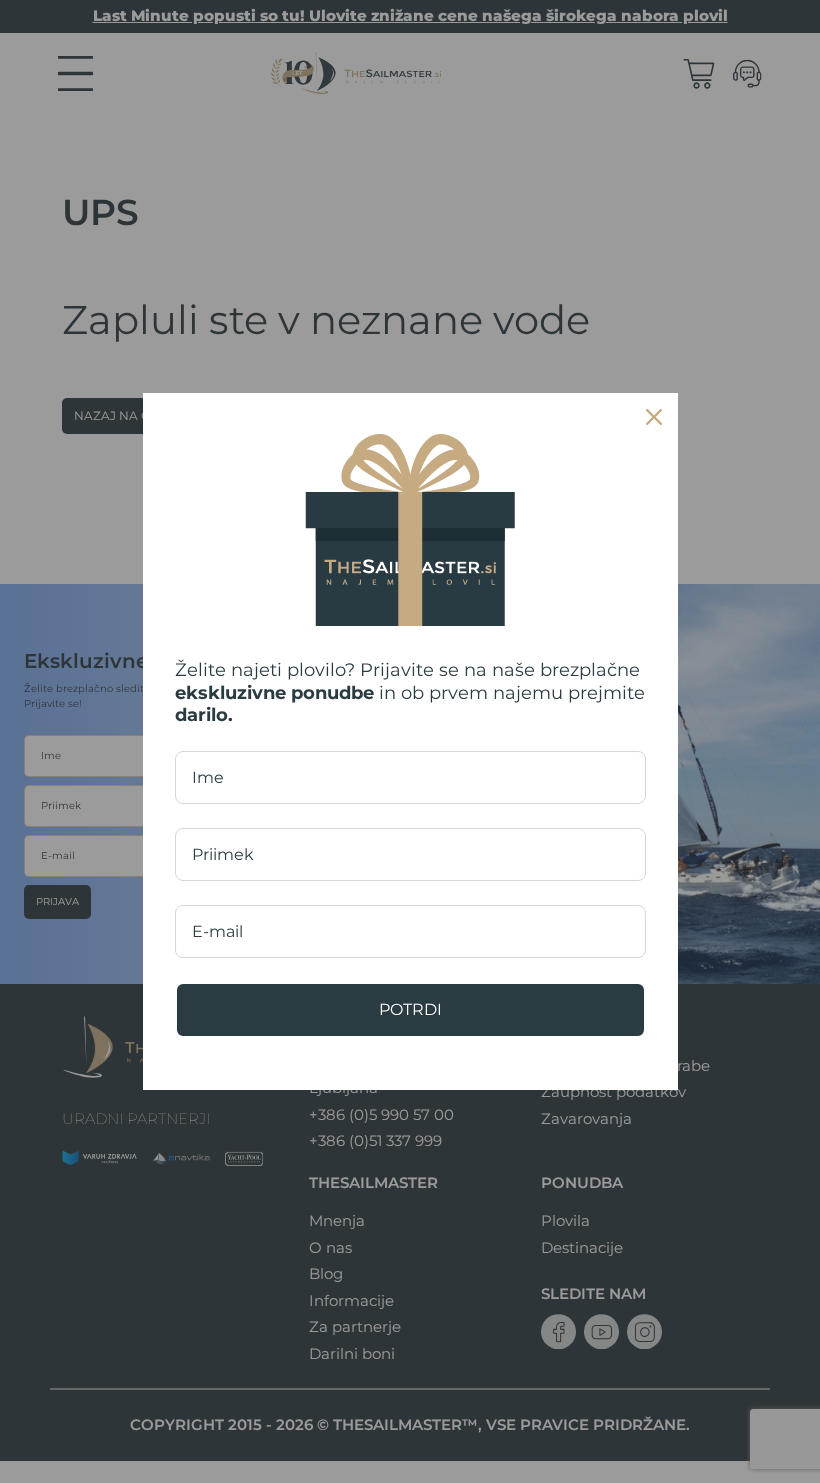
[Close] (654, 417)
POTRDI (410, 1009)
